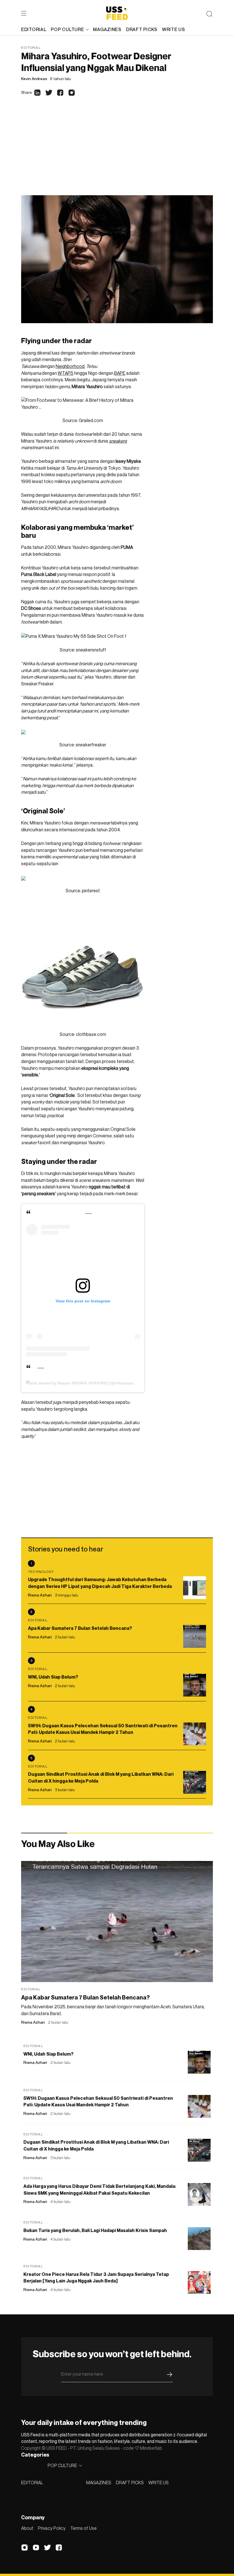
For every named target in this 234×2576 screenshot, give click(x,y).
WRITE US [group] (174, 29)
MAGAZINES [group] (107, 29)
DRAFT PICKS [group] (142, 29)
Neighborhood (70, 366)
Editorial (31, 47)
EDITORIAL (32, 2483)
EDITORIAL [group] (34, 29)
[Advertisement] (117, 152)
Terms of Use (83, 2528)
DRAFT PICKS (130, 2483)
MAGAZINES (99, 2483)
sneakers (118, 441)
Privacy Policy (52, 2528)
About (27, 2528)
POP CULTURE (67, 29)
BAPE (120, 373)
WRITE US (159, 2483)
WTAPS (65, 373)
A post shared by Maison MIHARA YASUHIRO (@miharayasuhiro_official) (92, 1383)
